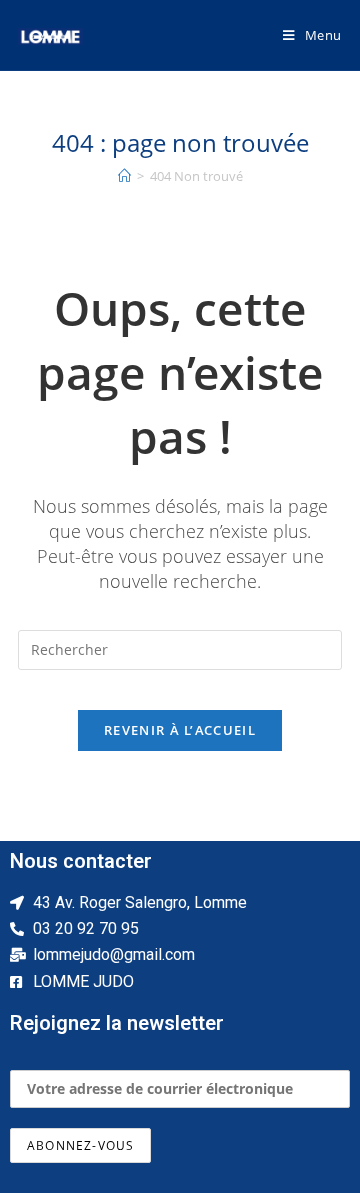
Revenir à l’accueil (180, 730)
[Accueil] (124, 176)
